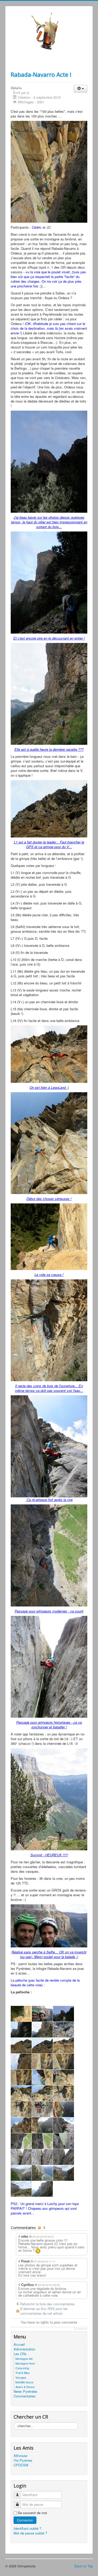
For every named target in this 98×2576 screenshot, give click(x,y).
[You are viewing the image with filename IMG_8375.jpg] (42, 2077)
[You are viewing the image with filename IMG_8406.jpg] (42, 2125)
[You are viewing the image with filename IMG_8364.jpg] (42, 2061)
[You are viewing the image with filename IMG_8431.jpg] (21, 2157)
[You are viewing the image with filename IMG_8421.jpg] (42, 2141)
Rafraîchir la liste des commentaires (47, 2304)
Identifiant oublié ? (27, 2528)
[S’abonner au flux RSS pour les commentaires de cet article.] (40, 2228)
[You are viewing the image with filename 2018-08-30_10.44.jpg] (21, 2014)
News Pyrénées (25, 2391)
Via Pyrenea (23, 2460)
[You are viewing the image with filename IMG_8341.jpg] (42, 2030)
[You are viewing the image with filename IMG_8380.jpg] (21, 2093)
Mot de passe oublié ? (30, 2533)
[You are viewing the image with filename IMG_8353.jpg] (42, 2046)
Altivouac (21, 2456)
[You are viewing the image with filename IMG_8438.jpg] (21, 2173)
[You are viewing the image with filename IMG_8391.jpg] (42, 2109)
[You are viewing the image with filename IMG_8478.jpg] (42, 2189)
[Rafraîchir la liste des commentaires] (45, 2228)
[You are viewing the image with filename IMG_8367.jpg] (64, 2061)
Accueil (19, 2344)
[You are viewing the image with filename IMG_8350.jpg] (21, 2046)
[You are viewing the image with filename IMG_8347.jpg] (64, 2030)
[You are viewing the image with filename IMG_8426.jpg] (64, 2141)
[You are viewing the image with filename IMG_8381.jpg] (42, 2093)
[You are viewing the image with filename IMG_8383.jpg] (64, 2093)
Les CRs (20, 2354)
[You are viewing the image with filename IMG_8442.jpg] (42, 2173)
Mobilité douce (24, 2382)
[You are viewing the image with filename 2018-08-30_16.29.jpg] (42, 2014)
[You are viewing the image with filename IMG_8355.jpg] (64, 2046)
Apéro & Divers (25, 2387)
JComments (81, 2329)
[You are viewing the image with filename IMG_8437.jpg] (64, 2157)
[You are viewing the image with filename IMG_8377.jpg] (64, 2077)
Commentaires (25, 2396)
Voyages (21, 2377)
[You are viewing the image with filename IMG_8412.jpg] (64, 2125)
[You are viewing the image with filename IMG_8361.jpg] (21, 2061)
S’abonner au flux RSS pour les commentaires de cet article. (44, 2311)
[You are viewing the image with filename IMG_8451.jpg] (64, 2173)
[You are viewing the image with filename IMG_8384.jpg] (21, 2109)
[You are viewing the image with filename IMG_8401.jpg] (21, 2125)
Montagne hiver (25, 2363)
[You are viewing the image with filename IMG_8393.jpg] (64, 2109)
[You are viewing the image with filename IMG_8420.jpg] (21, 2141)
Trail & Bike (22, 2373)
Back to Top (84, 2566)
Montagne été (24, 2359)
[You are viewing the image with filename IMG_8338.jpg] (64, 2014)
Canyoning (22, 2368)
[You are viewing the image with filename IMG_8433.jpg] (42, 2157)
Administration (24, 2349)
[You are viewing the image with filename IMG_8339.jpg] (21, 2030)
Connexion (25, 2520)
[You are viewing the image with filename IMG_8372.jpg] (21, 2077)
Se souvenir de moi (32, 2513)
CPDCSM (21, 2465)
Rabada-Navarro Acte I (41, 74)
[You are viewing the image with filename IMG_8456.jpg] (21, 2189)
